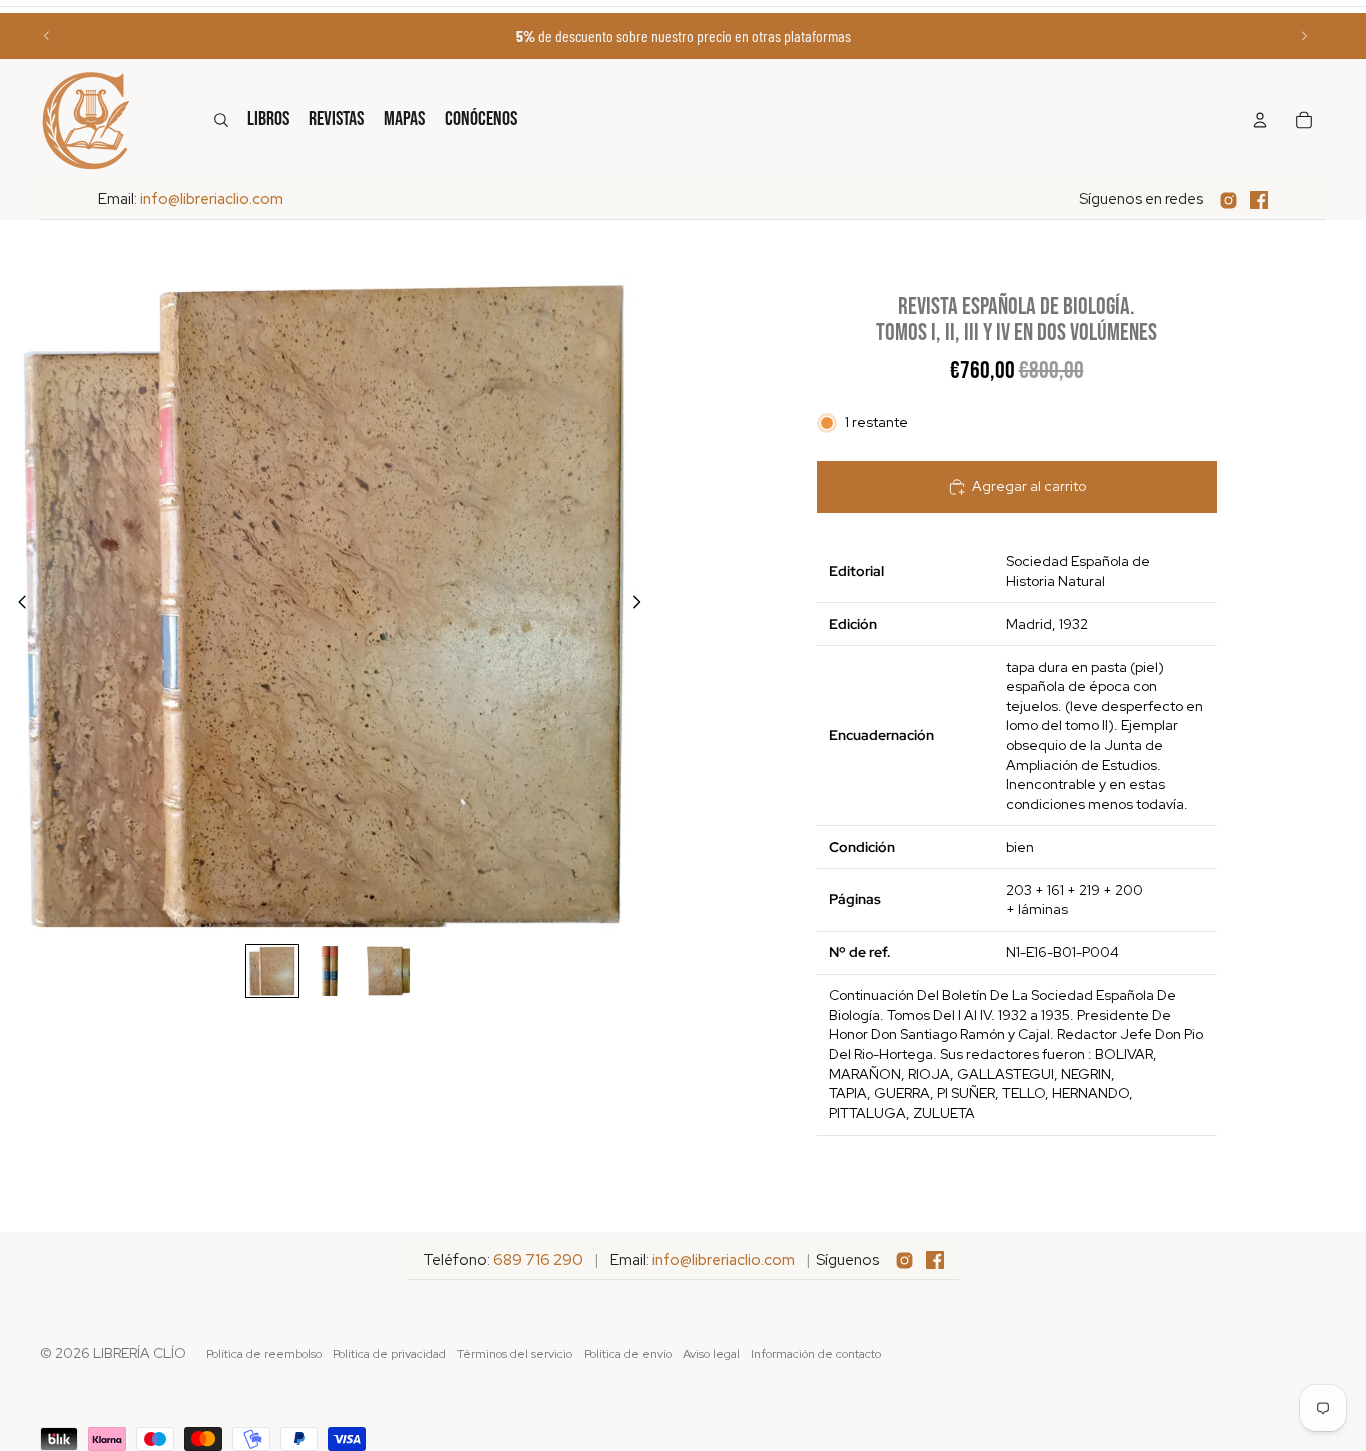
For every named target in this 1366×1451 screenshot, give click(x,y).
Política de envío (628, 1354)
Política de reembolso (264, 1354)
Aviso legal (711, 1354)
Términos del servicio (514, 1354)
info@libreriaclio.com (211, 199)
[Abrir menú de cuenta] (1260, 120)
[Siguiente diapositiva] (1304, 36)
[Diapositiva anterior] (47, 36)
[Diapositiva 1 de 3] (272, 971)
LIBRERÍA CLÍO (139, 1353)
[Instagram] (1228, 200)
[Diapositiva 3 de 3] (388, 971)
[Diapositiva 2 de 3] (330, 971)
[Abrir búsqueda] (221, 120)
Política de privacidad (389, 1354)
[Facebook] (1259, 200)
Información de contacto (816, 1354)
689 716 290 (538, 1260)
